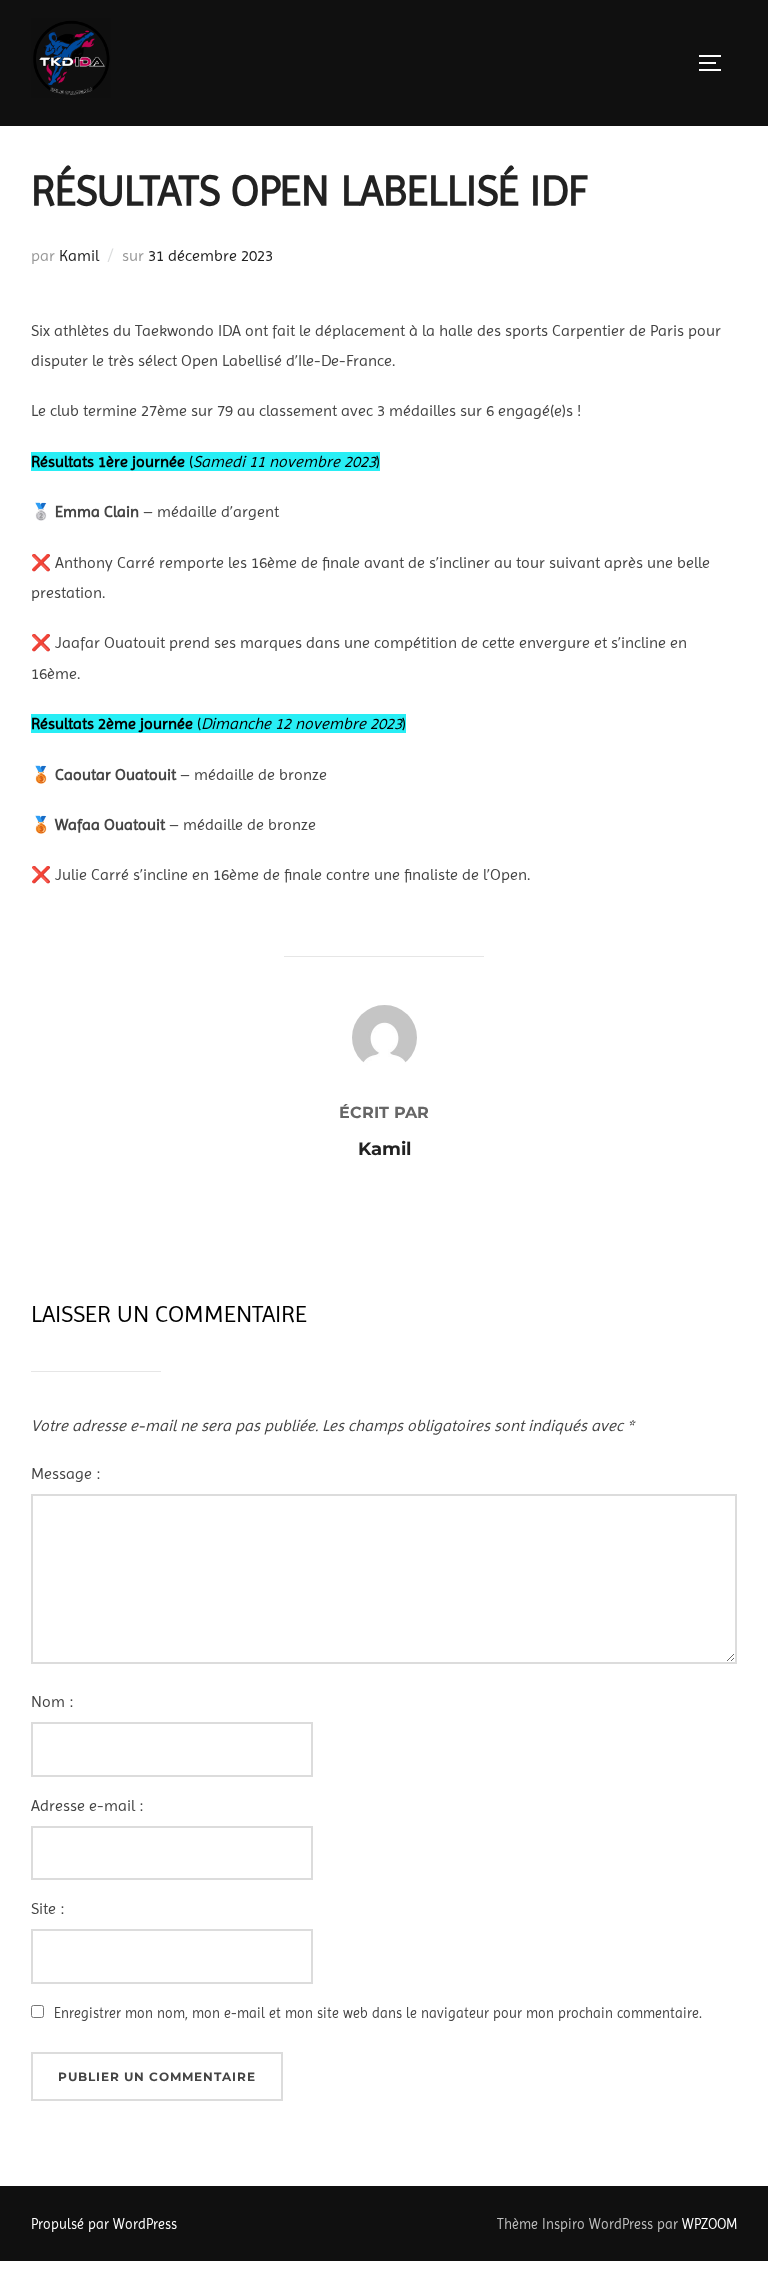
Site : (47, 1908)
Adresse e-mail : (87, 1805)
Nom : (52, 1701)
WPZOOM (709, 2224)
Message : (65, 1473)
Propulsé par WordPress (104, 2224)
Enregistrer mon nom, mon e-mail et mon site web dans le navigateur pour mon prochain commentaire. (378, 2013)
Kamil (79, 255)
